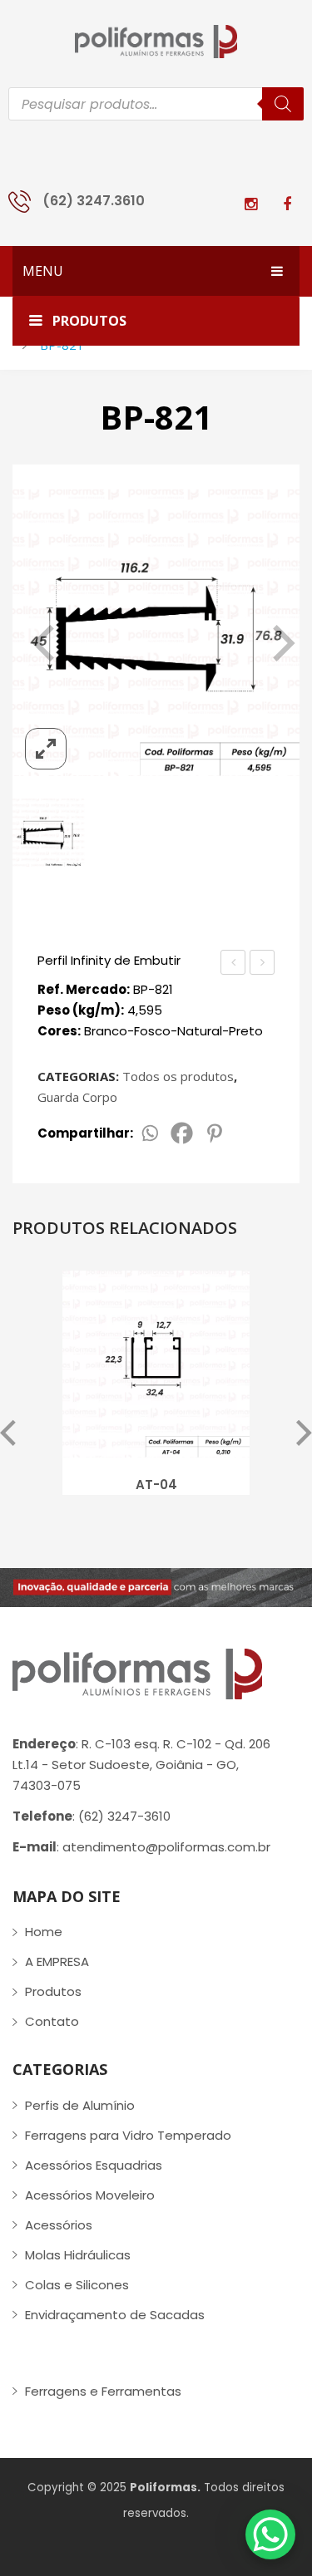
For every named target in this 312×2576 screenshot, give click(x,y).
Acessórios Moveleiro (90, 2195)
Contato (52, 2021)
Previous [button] (8, 1434)
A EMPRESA (57, 1961)
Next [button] (304, 1434)
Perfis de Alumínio (80, 2105)
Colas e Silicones (77, 2285)
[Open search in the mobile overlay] (156, 104)
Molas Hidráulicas (78, 2255)
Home (44, 1932)
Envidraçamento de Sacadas (115, 2315)
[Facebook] (182, 1133)
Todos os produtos (178, 1076)
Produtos (53, 1991)
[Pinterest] (214, 1133)
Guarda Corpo (77, 1097)
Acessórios (59, 2225)
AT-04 (156, 1485)
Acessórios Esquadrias (94, 2165)
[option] (156, 1387)
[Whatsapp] (149, 1133)
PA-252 (234, 964)
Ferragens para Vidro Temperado (128, 2135)
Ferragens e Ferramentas (103, 2391)
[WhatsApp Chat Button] (270, 2534)
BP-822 (263, 964)
